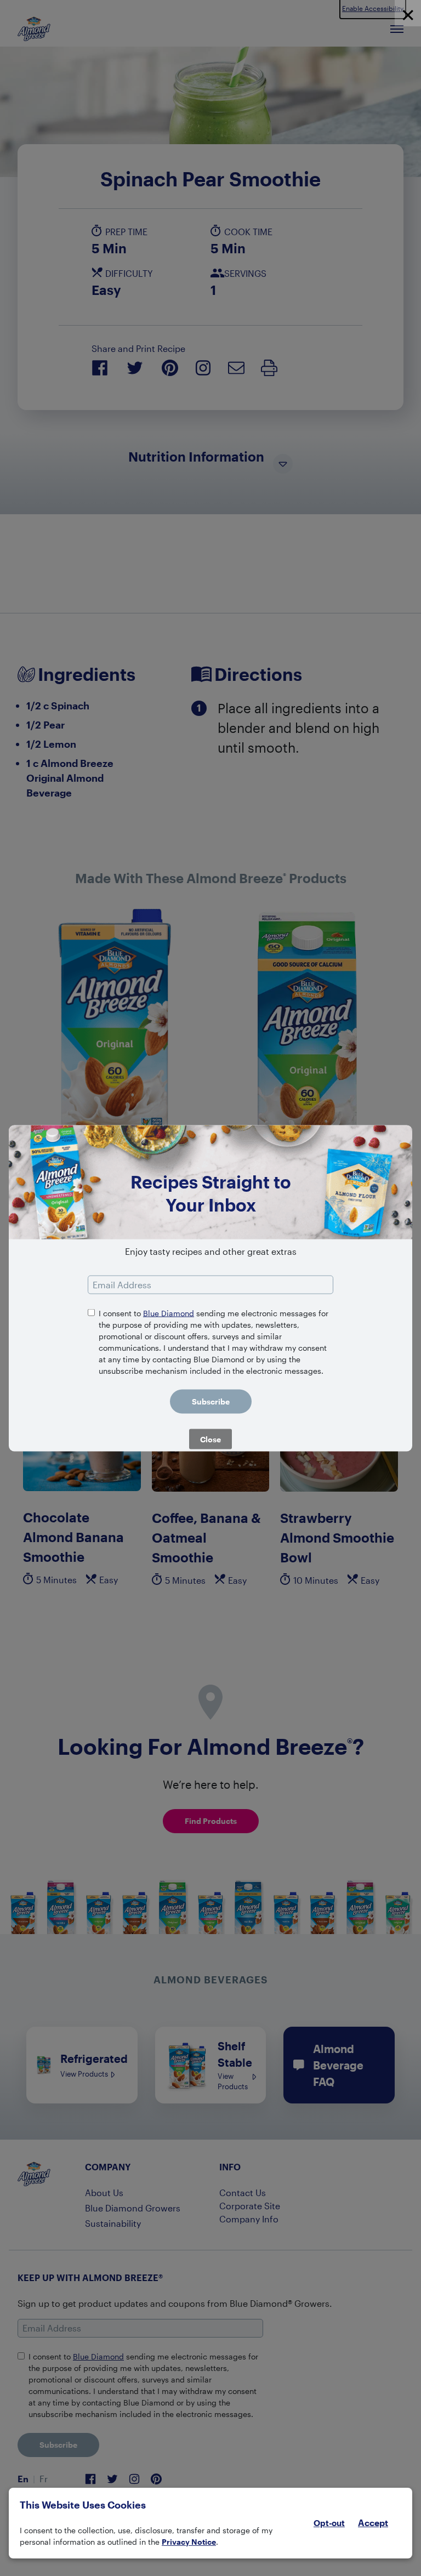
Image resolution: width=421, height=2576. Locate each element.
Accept (373, 2523)
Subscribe (211, 1401)
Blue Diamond (169, 1313)
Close (210, 1439)
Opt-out (329, 2523)
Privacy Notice (189, 2542)
